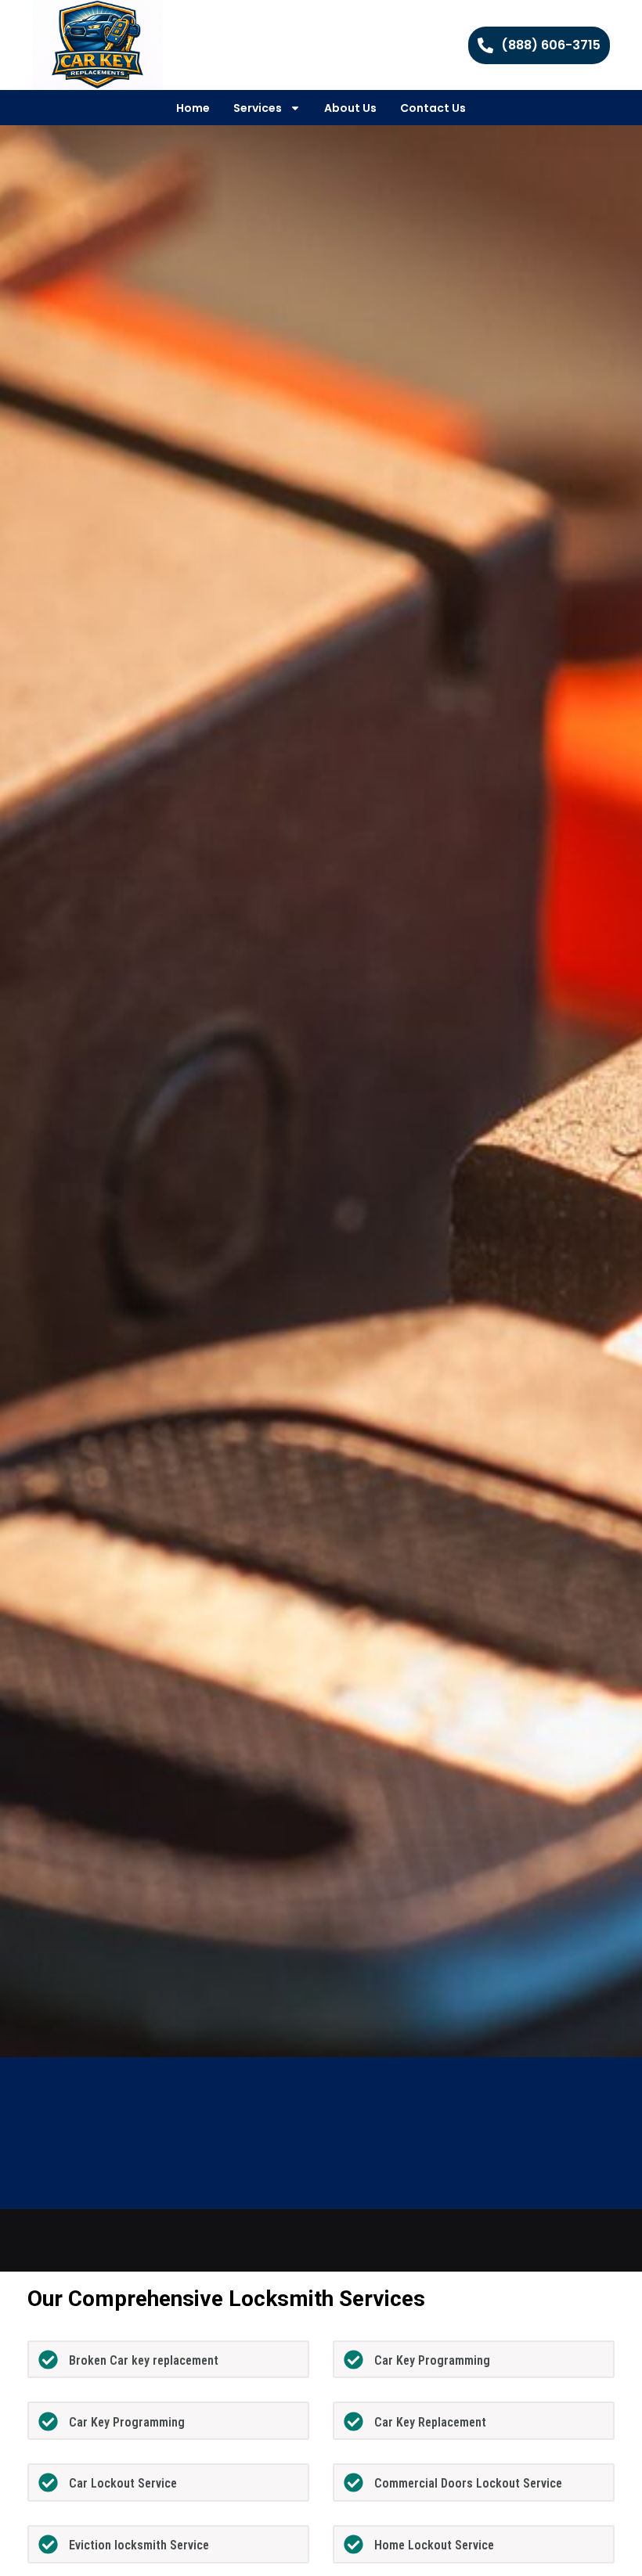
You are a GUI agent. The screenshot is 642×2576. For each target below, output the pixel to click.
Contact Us (433, 108)
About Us (350, 108)
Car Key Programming (432, 2360)
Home (193, 108)
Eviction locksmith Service (139, 2545)
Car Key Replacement (430, 2422)
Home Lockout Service (434, 2545)
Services (258, 108)
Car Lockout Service (123, 2483)
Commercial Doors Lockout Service (468, 2483)
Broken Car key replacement (144, 2360)
